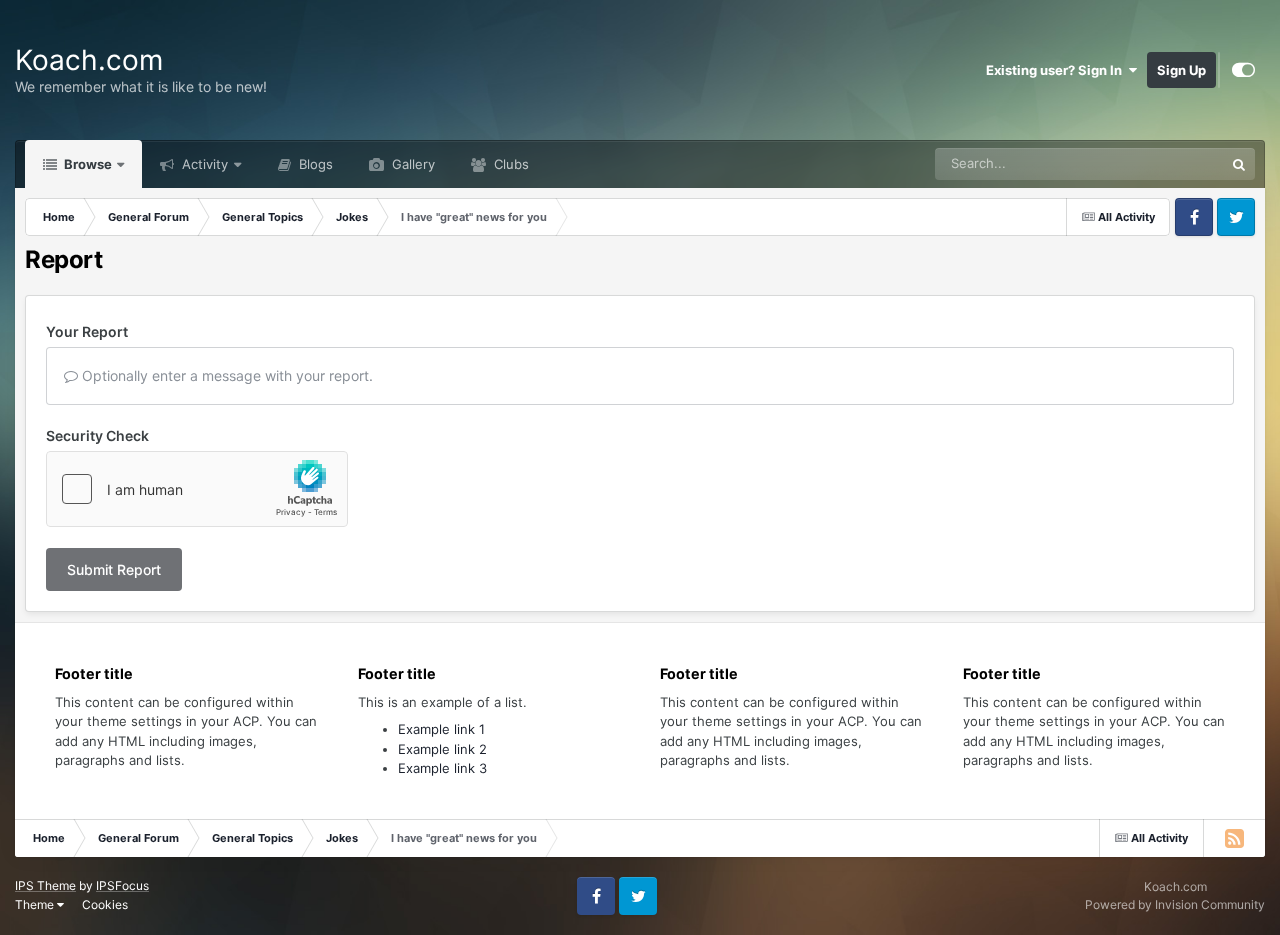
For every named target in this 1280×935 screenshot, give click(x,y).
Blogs (314, 164)
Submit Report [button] (114, 569)
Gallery (411, 164)
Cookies (105, 904)
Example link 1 (441, 729)
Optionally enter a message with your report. (225, 375)
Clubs (509, 164)
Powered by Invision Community (1175, 904)
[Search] (1239, 164)
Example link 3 (442, 768)
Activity (203, 164)
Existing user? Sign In (1057, 70)
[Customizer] (1243, 70)
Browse (86, 164)
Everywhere (1162, 163)
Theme (36, 904)
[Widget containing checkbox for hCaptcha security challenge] (197, 489)
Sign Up (1181, 70)
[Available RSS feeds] (1234, 838)
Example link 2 (442, 749)
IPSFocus (122, 885)
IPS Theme (45, 885)
